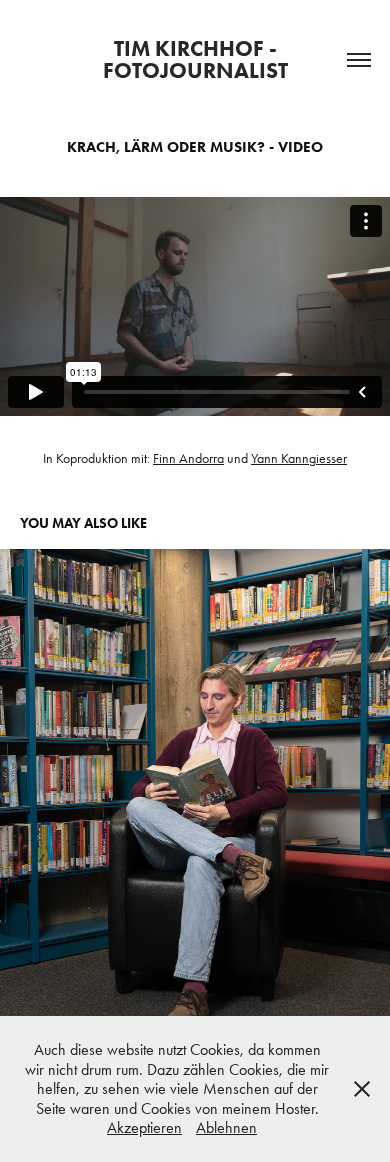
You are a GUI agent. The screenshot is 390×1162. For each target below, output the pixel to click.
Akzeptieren (144, 1127)
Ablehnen (226, 1127)
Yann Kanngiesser (299, 458)
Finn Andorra (188, 458)
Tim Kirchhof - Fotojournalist (195, 59)
